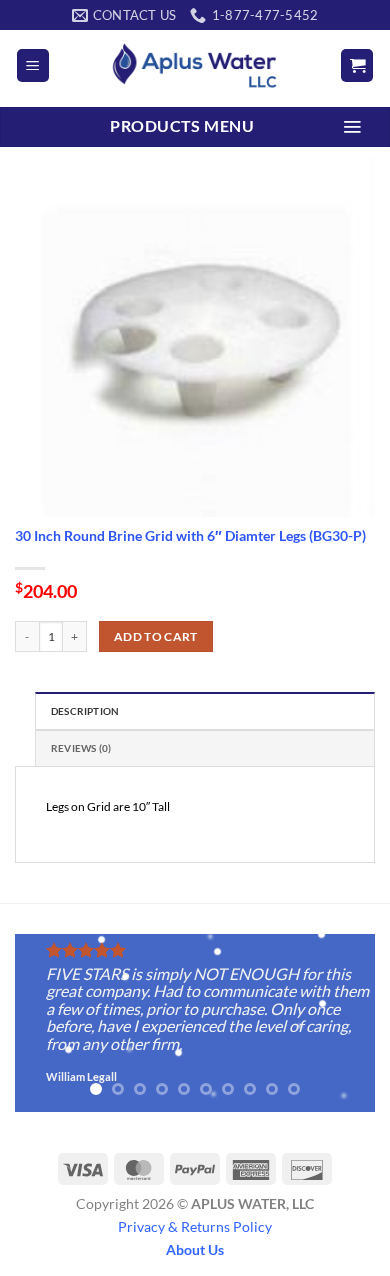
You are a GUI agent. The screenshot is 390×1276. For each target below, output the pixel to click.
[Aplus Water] (195, 65)
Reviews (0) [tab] (81, 748)
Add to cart (156, 636)
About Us (195, 1249)
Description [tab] (85, 711)
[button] (33, 65)
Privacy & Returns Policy (195, 1226)
